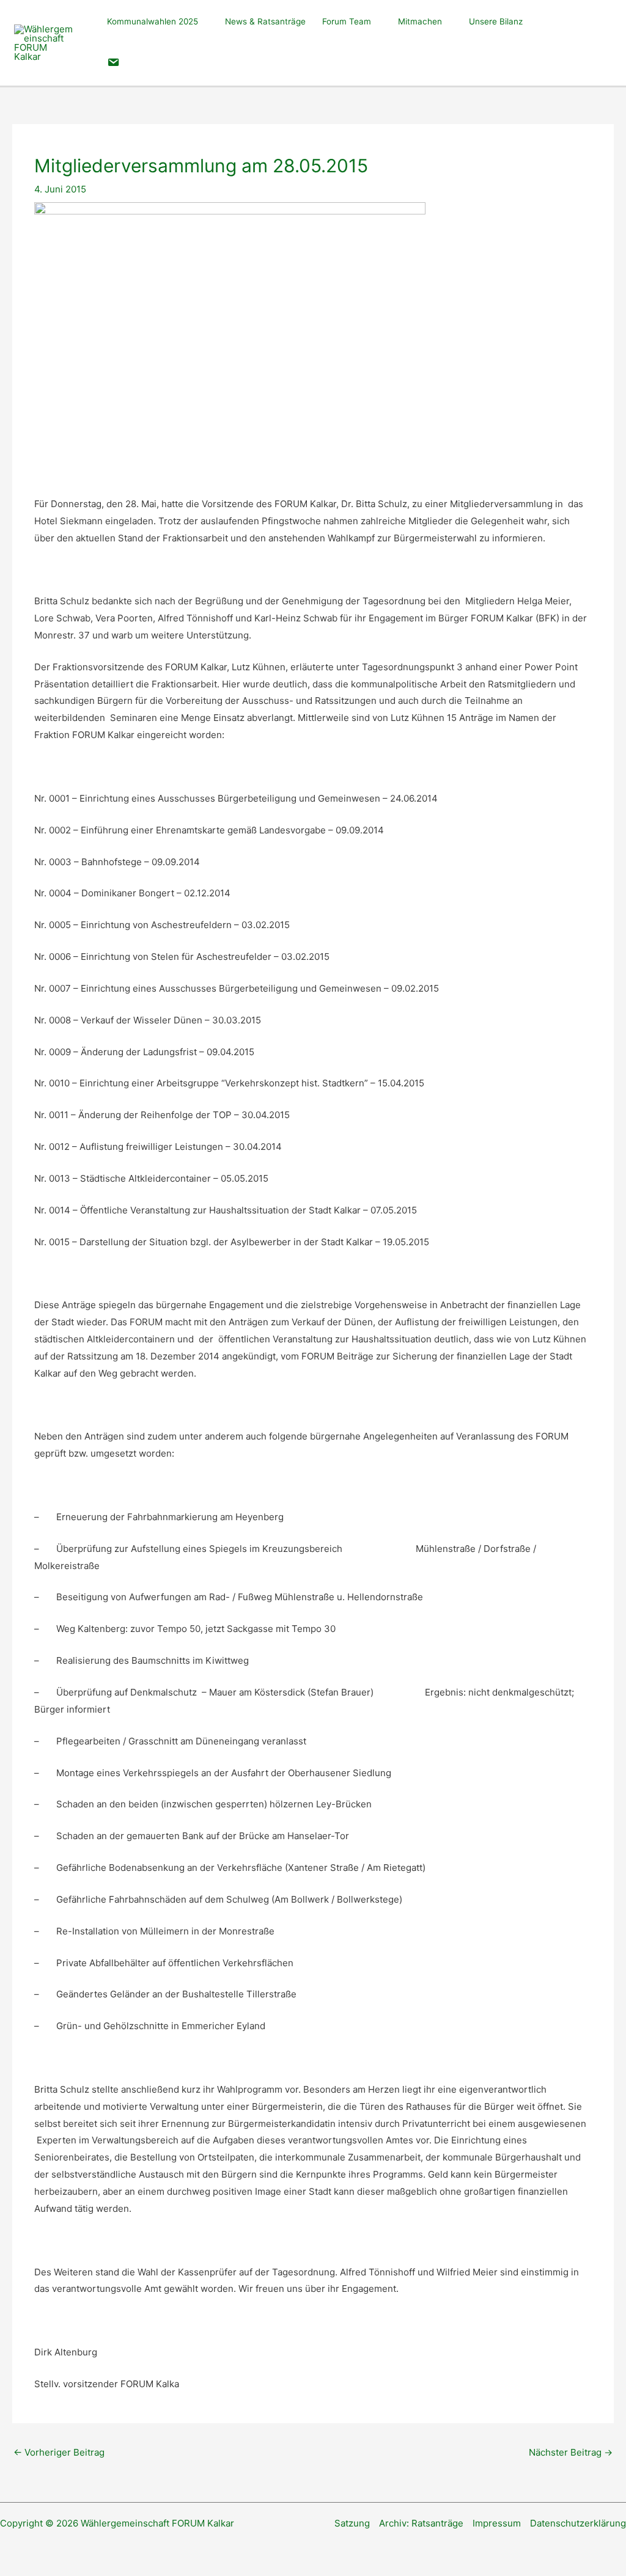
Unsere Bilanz (496, 21)
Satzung (352, 2523)
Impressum (497, 2523)
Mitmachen (420, 21)
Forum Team (347, 21)
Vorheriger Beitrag (59, 2452)
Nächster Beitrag (571, 2452)
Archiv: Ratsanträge (421, 2523)
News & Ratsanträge (265, 21)
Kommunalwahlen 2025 (153, 21)
